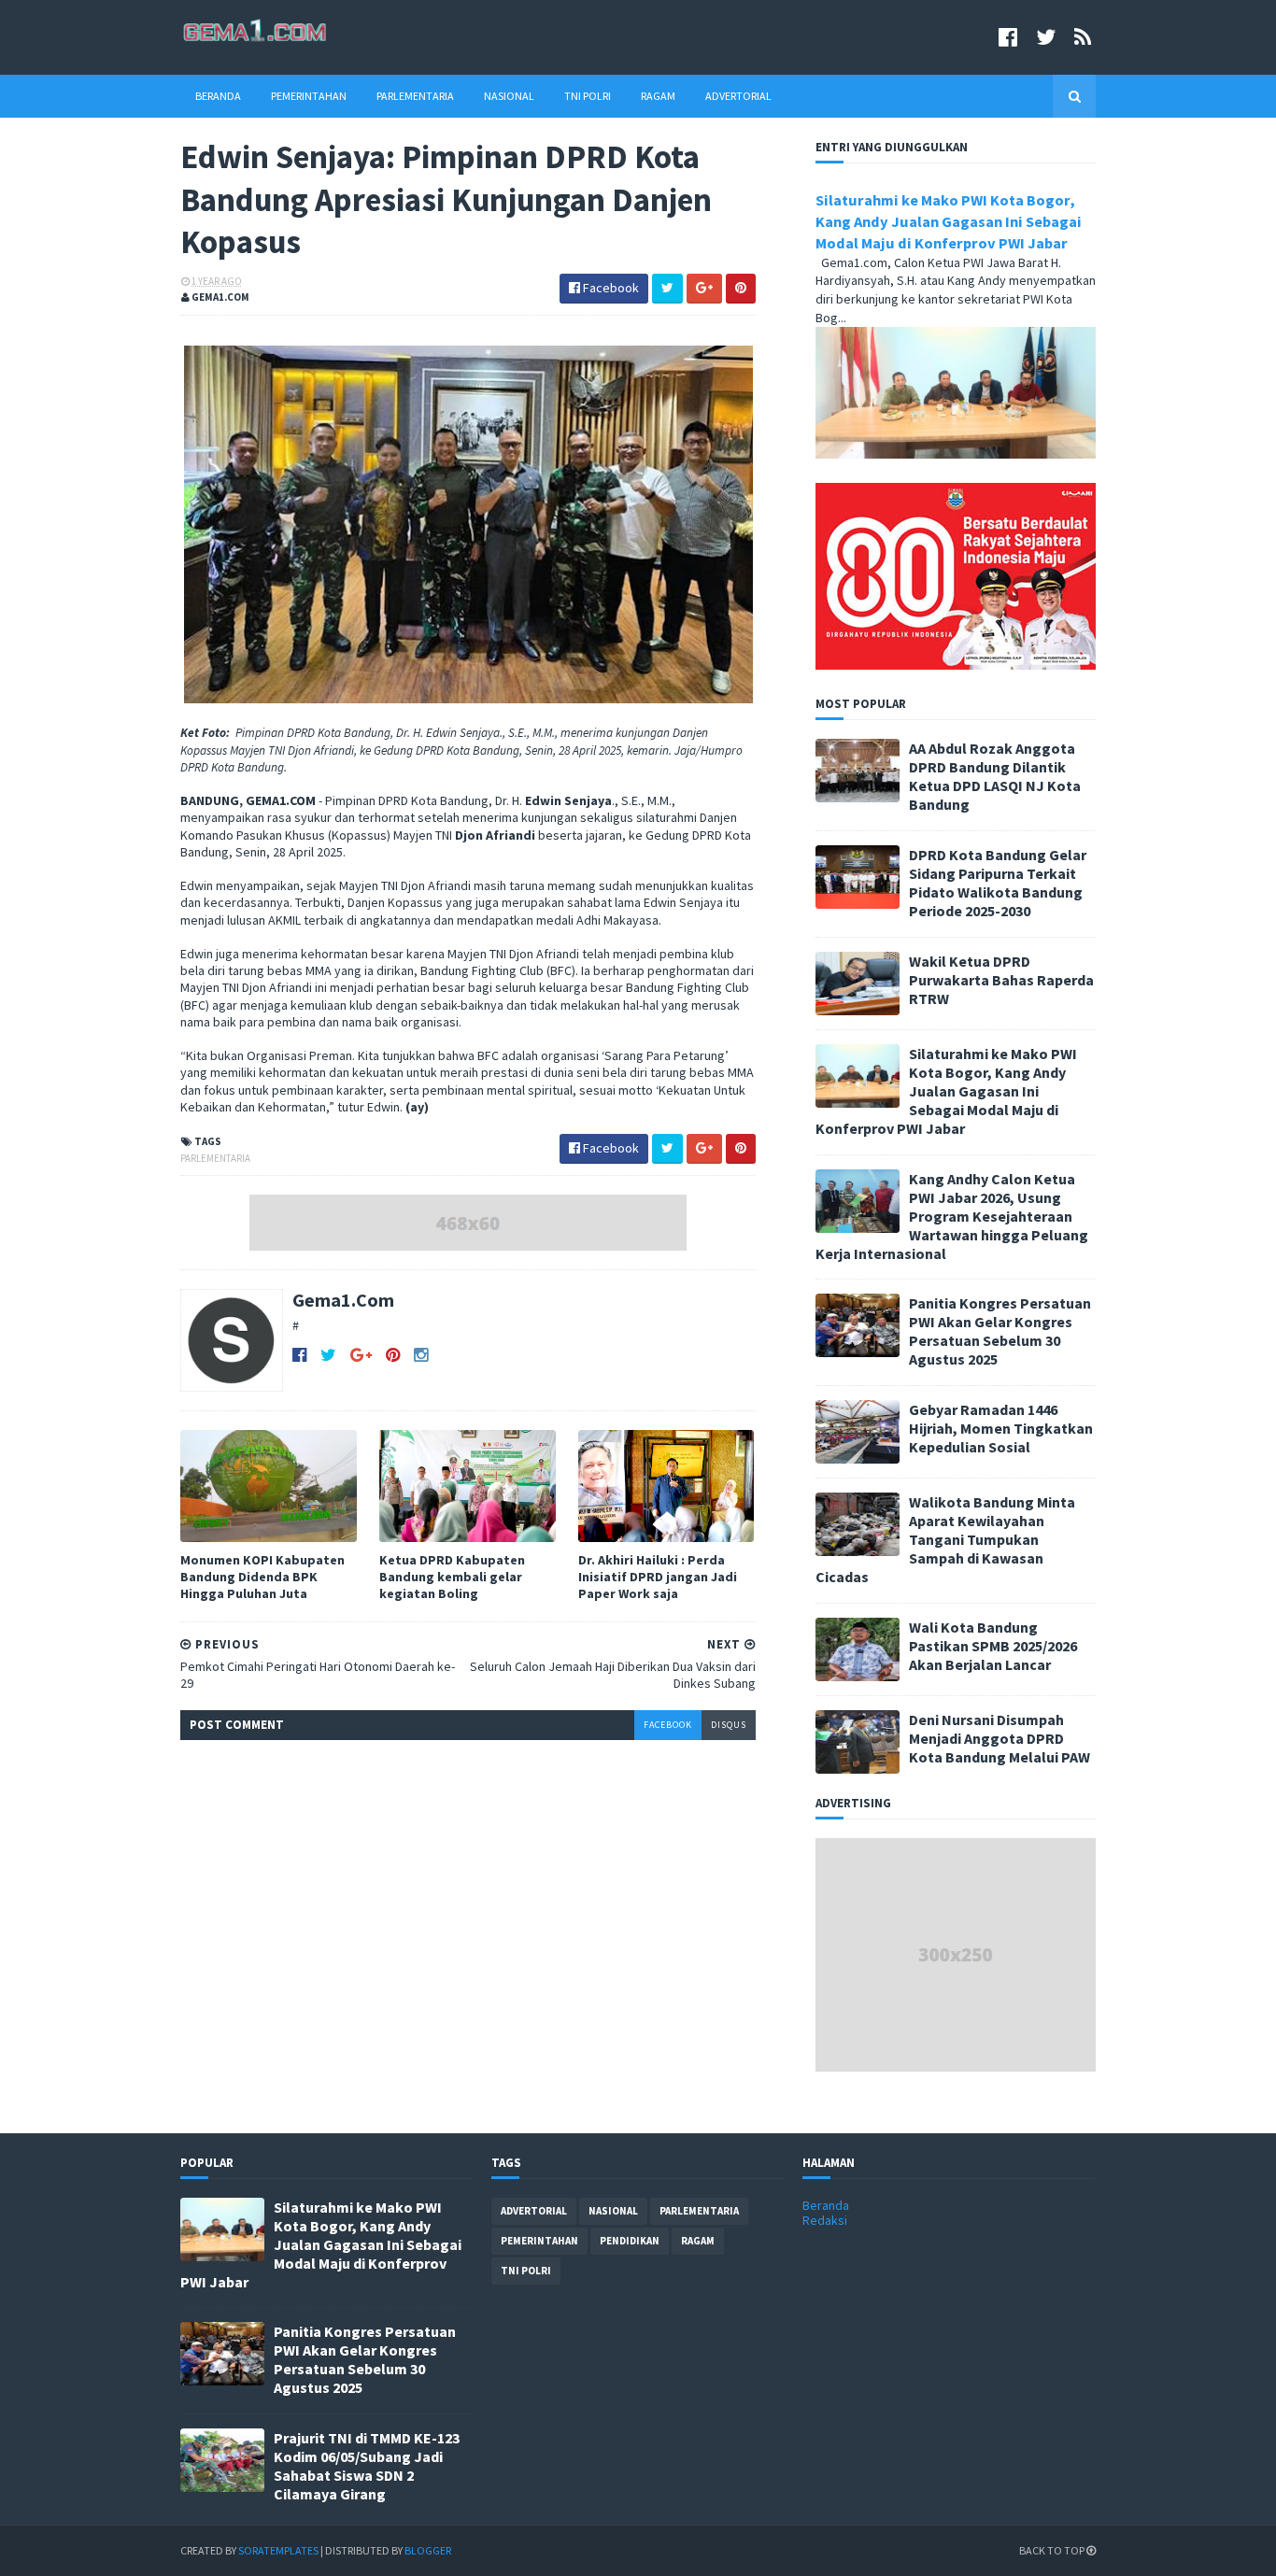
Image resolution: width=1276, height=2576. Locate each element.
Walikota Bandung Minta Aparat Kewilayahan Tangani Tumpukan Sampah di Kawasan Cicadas (945, 1539)
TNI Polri (588, 96)
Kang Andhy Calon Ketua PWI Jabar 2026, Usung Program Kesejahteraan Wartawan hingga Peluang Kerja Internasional (952, 1216)
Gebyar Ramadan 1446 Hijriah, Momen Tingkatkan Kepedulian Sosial (1001, 1428)
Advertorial (738, 96)
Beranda (218, 96)
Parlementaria (415, 96)
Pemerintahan (309, 96)
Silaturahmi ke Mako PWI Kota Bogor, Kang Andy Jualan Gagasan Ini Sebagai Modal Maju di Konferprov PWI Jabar (949, 221)
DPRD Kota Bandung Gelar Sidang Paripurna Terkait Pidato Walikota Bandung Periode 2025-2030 (998, 883)
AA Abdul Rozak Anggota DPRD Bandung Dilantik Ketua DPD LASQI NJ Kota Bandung (995, 776)
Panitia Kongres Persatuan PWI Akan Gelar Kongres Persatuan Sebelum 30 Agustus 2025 (1000, 1331)
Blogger (428, 2550)
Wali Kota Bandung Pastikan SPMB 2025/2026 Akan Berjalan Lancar (993, 1646)
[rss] (1083, 37)
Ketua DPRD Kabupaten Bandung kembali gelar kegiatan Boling (452, 1577)
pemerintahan (539, 2241)
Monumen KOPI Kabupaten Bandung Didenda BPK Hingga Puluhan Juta (262, 1577)
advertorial (534, 2211)
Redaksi (825, 2220)
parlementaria (215, 1158)
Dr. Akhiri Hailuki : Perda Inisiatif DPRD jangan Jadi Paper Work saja (658, 1577)
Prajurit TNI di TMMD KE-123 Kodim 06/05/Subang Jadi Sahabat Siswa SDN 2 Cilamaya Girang (367, 2466)
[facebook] (1008, 37)
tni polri (526, 2271)
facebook (668, 1725)
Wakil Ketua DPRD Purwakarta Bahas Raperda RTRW (1001, 980)
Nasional (509, 96)
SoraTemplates (278, 2550)
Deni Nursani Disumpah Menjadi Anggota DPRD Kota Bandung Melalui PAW (1000, 1738)
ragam (698, 2241)
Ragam (658, 96)
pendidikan (630, 2241)
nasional (613, 2211)
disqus (729, 1725)
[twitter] (1046, 37)
